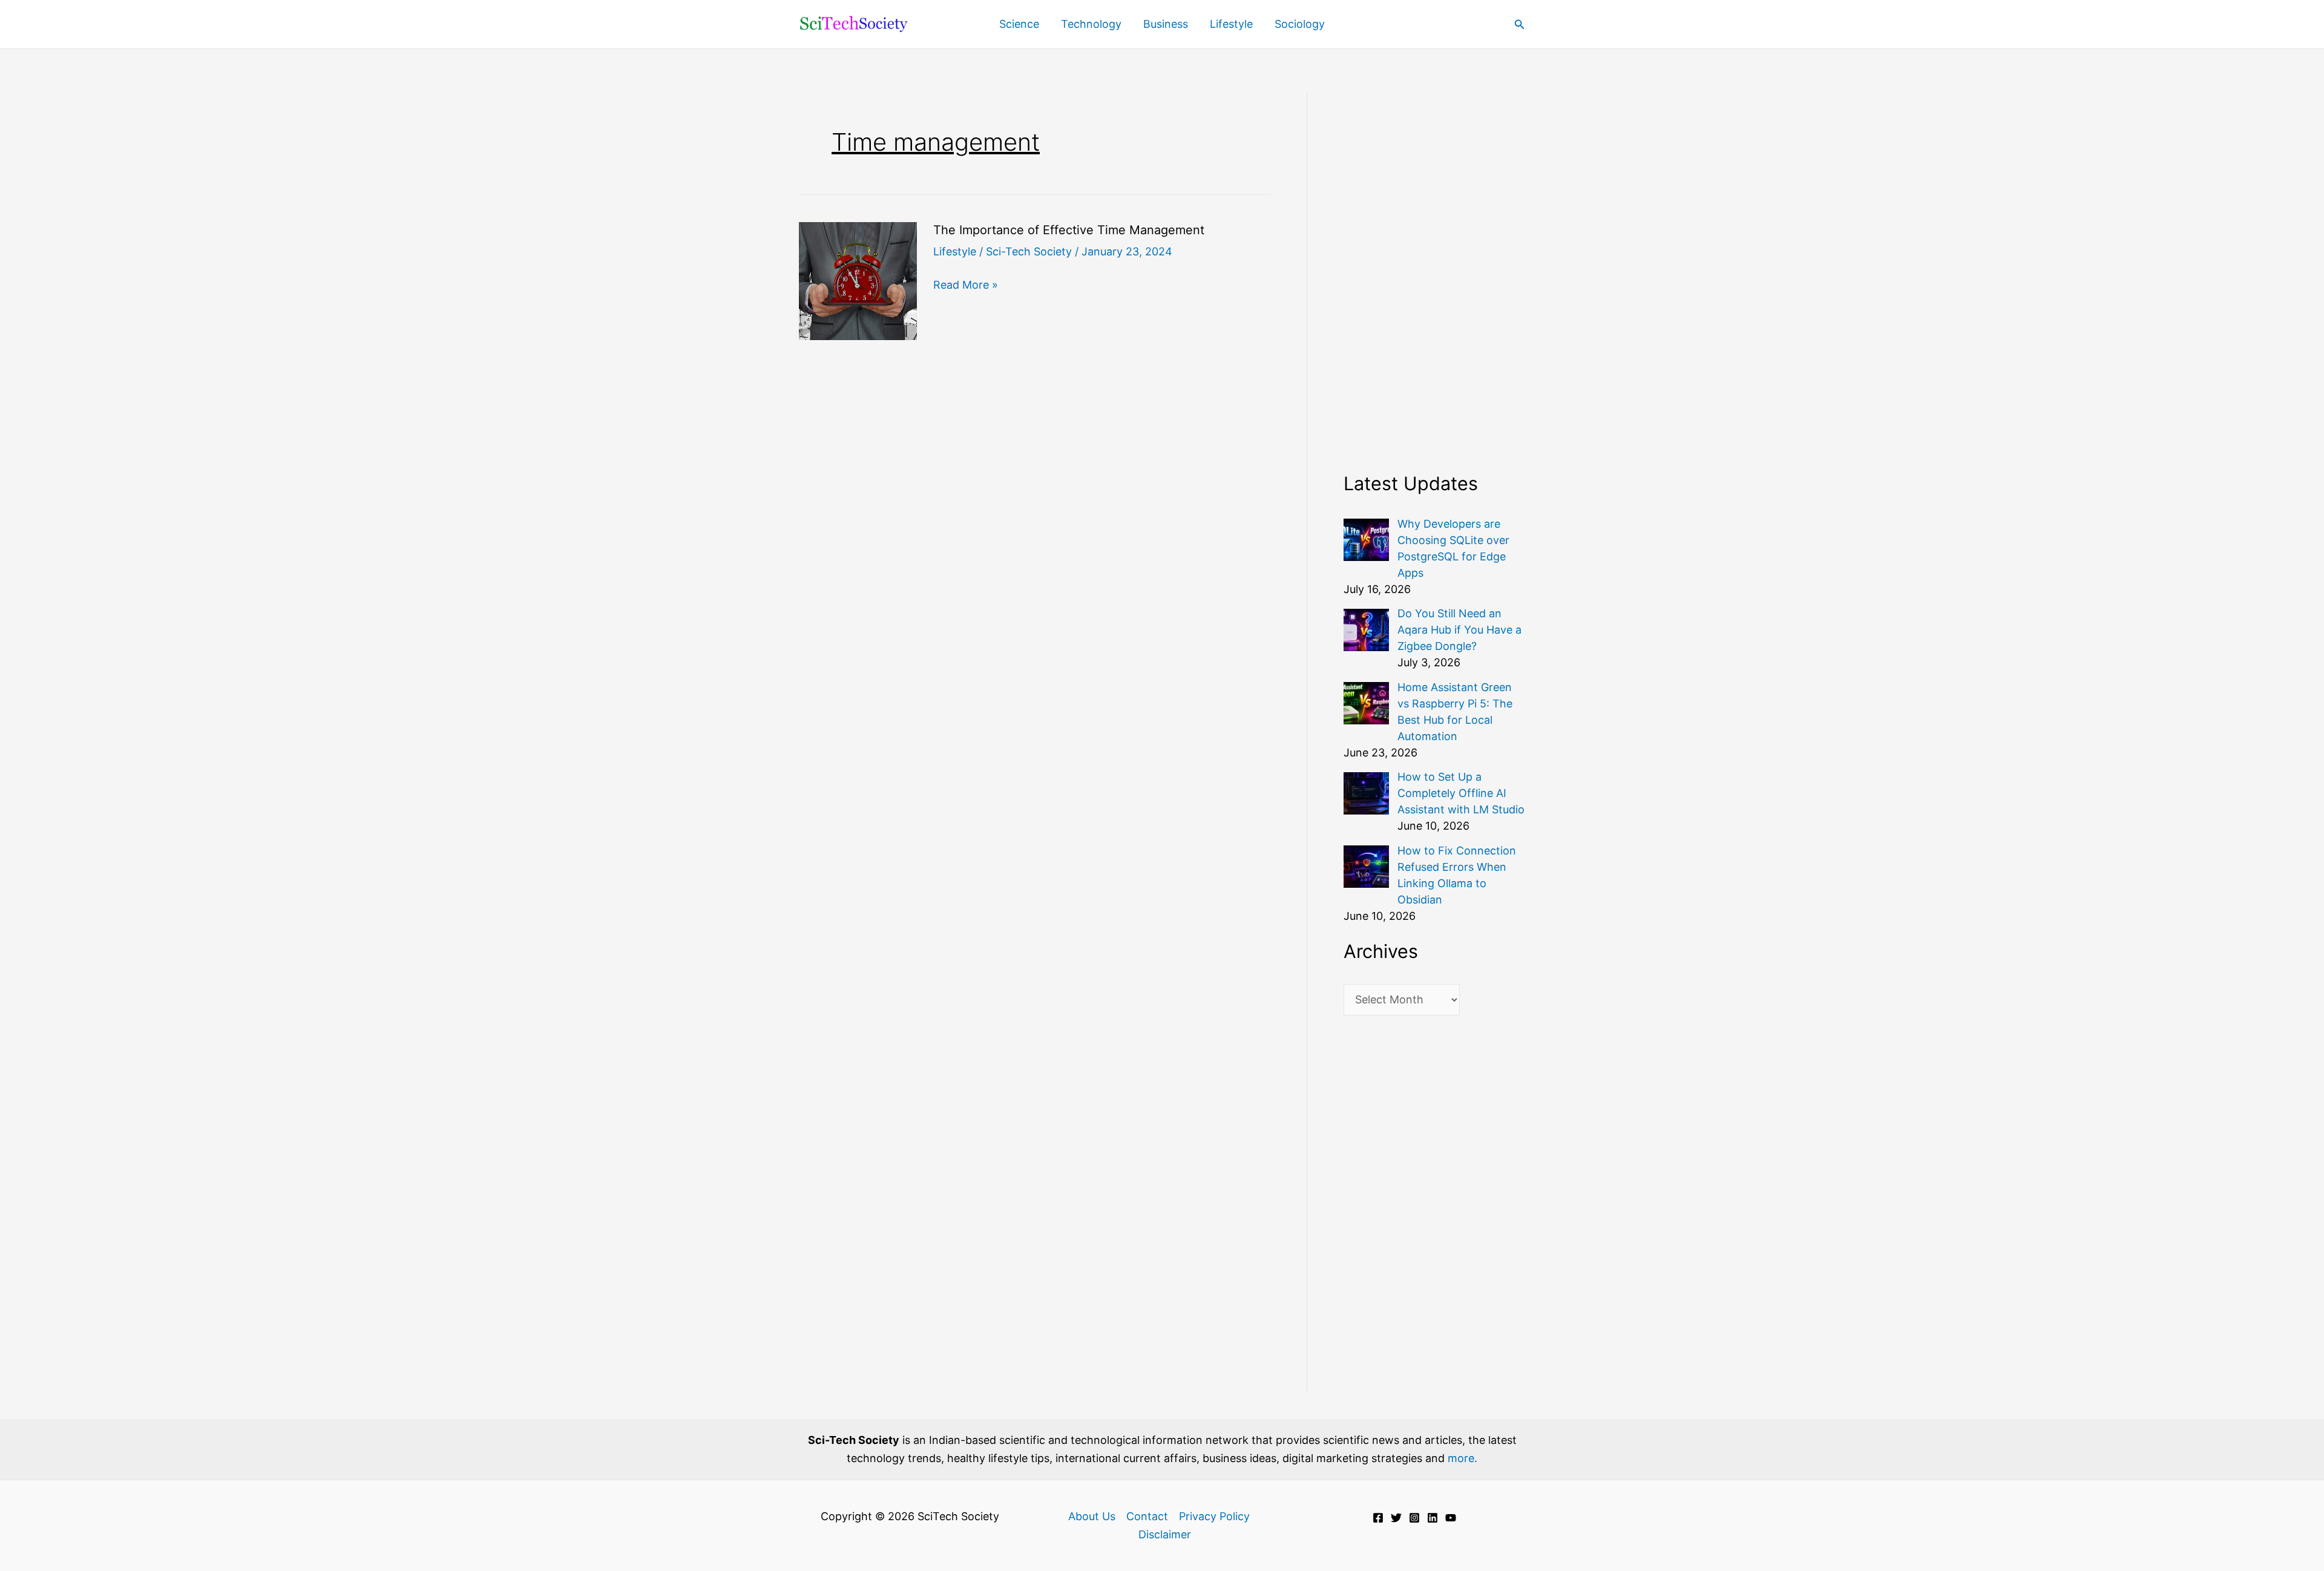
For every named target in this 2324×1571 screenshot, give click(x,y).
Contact (1147, 1516)
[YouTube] (1451, 1518)
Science (1019, 24)
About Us (1092, 1516)
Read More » (966, 286)
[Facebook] (1378, 1518)
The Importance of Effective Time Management (1069, 230)
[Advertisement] (1434, 274)
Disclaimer (1165, 1534)
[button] (1520, 25)
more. (1462, 1458)
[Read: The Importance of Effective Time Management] (858, 280)
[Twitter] (1396, 1518)
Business (1166, 24)
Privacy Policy (1214, 1516)
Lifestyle (1231, 24)
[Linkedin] (1433, 1518)
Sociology (1300, 24)
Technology (1091, 24)
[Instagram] (1414, 1518)
